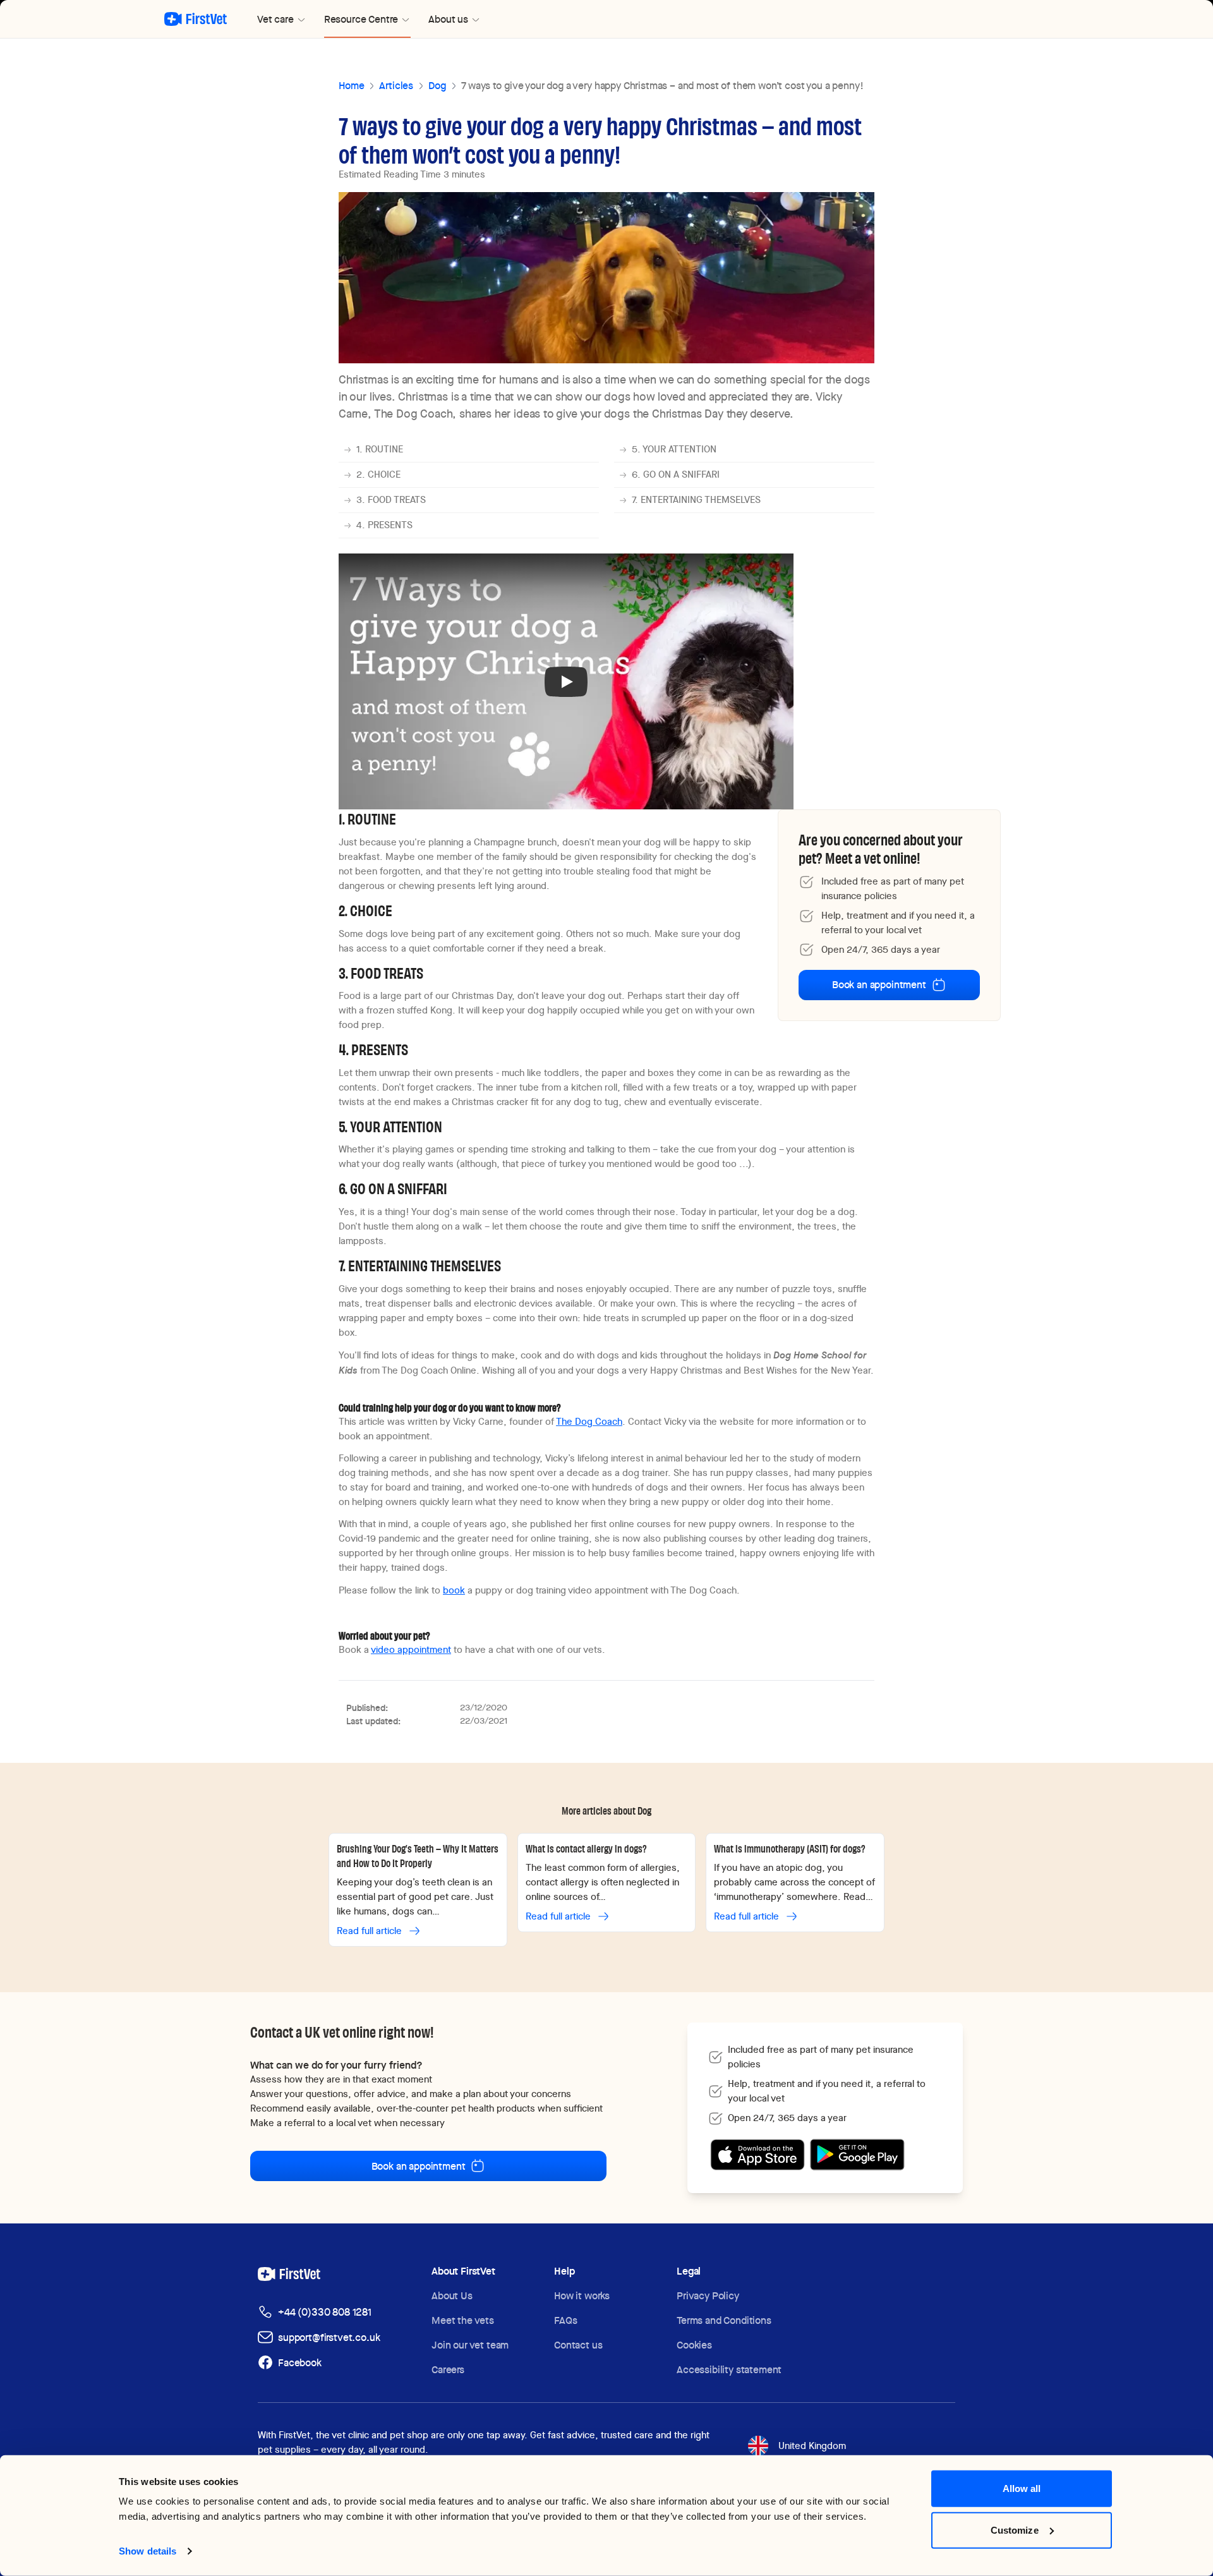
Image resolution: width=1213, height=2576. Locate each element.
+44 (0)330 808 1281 (325, 2312)
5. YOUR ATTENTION (674, 449)
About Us (452, 2296)
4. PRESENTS (384, 525)
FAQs (565, 2320)
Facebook (300, 2363)
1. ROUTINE (380, 449)
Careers (448, 2370)
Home (351, 86)
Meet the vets (463, 2320)
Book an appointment (879, 985)
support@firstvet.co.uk (329, 2337)
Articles (396, 86)
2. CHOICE (378, 475)
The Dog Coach (589, 1422)
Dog (437, 86)
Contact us (578, 2345)
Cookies (694, 2345)
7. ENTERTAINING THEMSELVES (696, 500)
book (454, 1590)
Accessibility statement (729, 2370)
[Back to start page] (196, 19)
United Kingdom (812, 2446)
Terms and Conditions (724, 2320)
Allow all (1022, 2488)
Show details (148, 2551)
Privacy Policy (708, 2296)
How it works (582, 2296)
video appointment (411, 1650)
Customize (1015, 2530)
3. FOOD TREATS (391, 500)
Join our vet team (470, 2345)
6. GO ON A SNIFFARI (676, 475)
